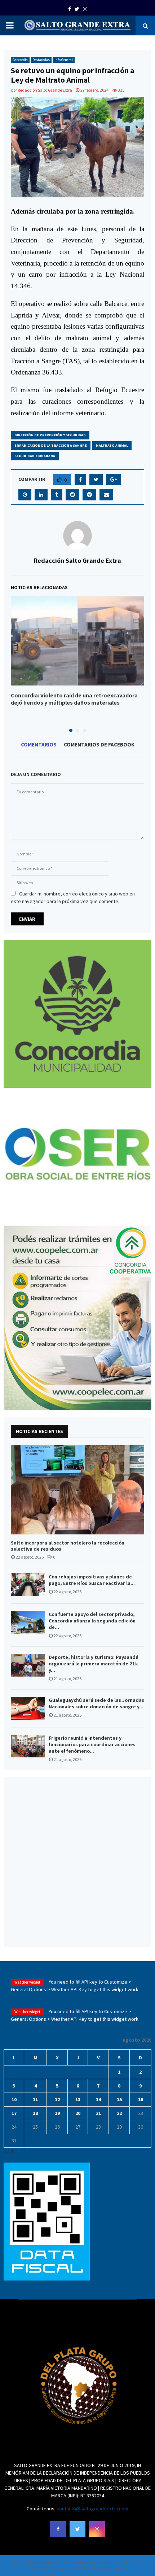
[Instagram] (97, 2529)
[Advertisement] (77, 1862)
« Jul (8, 2151)
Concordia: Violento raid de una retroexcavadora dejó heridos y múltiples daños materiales (74, 699)
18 (35, 2113)
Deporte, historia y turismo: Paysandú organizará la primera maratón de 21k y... (94, 1664)
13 (78, 2099)
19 (57, 2113)
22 (119, 2113)
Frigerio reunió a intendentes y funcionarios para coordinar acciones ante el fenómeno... (92, 1744)
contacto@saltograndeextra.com (92, 2509)
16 (141, 2099)
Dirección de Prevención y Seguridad (50, 435)
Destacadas (41, 60)
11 (35, 2099)
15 (119, 2099)
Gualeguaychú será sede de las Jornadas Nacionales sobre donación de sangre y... (96, 1703)
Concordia (20, 60)
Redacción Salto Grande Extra (45, 90)
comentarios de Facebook (99, 744)
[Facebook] (58, 2529)
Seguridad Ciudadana (35, 456)
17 (14, 2113)
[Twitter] (77, 2529)
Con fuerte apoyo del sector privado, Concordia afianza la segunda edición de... (92, 1621)
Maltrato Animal (112, 445)
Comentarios (39, 744)
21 (98, 2113)
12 (57, 2099)
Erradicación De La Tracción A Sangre (51, 445)
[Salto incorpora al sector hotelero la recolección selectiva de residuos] (77, 1490)
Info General (64, 60)
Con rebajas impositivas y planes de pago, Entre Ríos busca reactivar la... (92, 1580)
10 (14, 2099)
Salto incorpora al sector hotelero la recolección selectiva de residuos (68, 1546)
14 (98, 2099)
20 (78, 2113)
